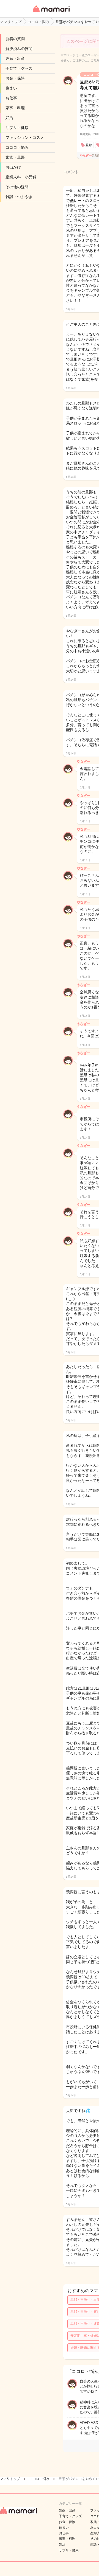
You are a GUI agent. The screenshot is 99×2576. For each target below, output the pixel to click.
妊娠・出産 (15, 58)
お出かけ (13, 167)
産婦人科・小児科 (21, 177)
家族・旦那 (15, 157)
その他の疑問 (17, 187)
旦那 (89, 145)
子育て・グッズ (19, 68)
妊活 (9, 118)
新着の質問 (15, 39)
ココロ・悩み (17, 147)
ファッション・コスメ (25, 137)
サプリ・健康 (17, 128)
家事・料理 (15, 108)
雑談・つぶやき (19, 197)
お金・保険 (15, 78)
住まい (11, 88)
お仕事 (11, 98)
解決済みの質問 (19, 49)
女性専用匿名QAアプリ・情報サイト (51, 13)
